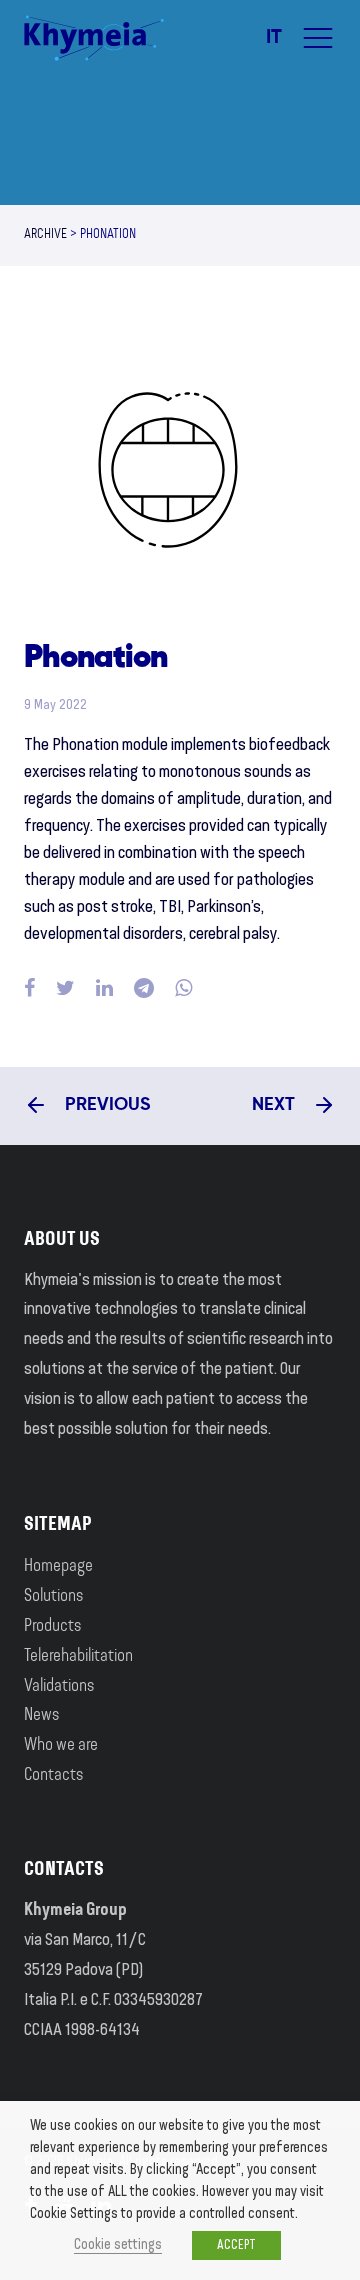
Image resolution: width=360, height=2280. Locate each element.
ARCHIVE (45, 235)
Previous (105, 1105)
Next (276, 1105)
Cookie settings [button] (118, 2245)
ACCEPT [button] (236, 2245)
